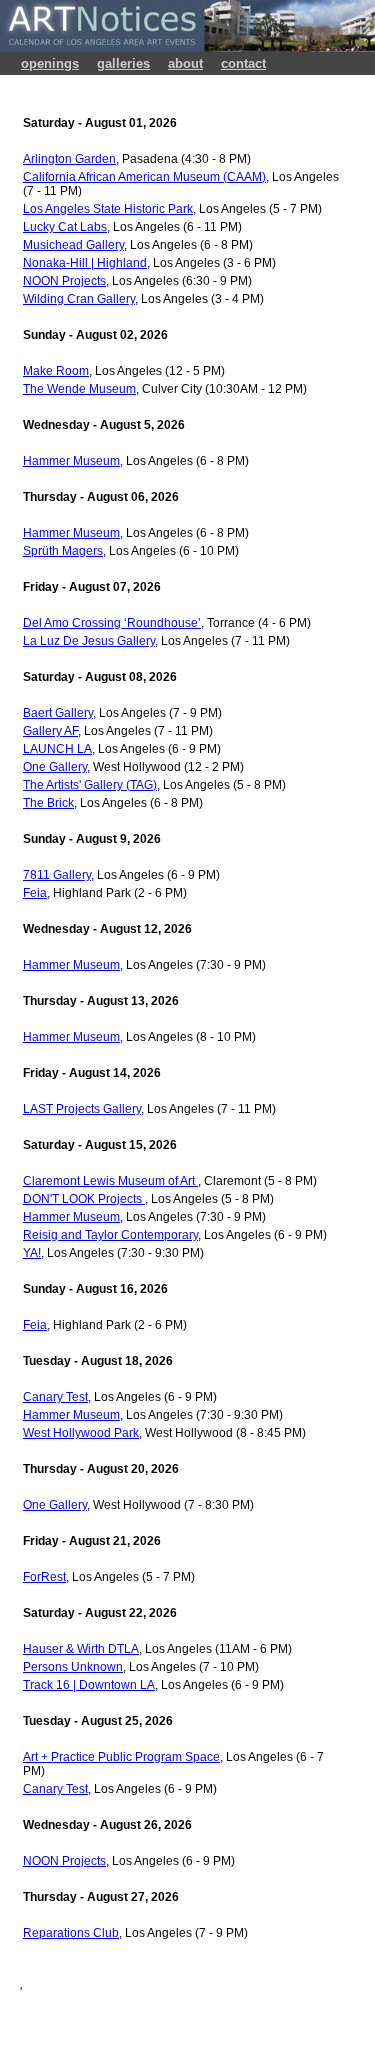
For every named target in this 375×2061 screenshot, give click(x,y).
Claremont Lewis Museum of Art (110, 1181)
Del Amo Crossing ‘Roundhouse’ (112, 623)
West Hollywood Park (81, 1433)
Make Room (56, 371)
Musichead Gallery (73, 245)
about (185, 63)
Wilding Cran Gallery (79, 299)
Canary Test (55, 1397)
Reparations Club (71, 1933)
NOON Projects (64, 281)
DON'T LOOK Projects (84, 1199)
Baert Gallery (58, 713)
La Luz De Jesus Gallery (89, 641)
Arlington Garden (69, 159)
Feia (35, 893)
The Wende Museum (79, 389)
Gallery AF (50, 731)
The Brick (48, 803)
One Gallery (55, 767)
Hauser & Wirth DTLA (81, 1649)
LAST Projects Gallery (82, 1109)
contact (243, 63)
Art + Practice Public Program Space (121, 1757)
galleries (123, 63)
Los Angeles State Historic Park (108, 209)
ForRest (44, 1577)
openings (50, 63)
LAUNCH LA (57, 749)
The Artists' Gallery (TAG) (90, 785)
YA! (32, 1253)
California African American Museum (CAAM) (144, 177)
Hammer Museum (71, 461)
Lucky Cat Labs (65, 227)
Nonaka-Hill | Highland (85, 263)
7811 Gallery (57, 875)
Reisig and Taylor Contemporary (110, 1235)
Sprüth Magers (63, 551)
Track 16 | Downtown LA (89, 1685)
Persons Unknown (73, 1667)
